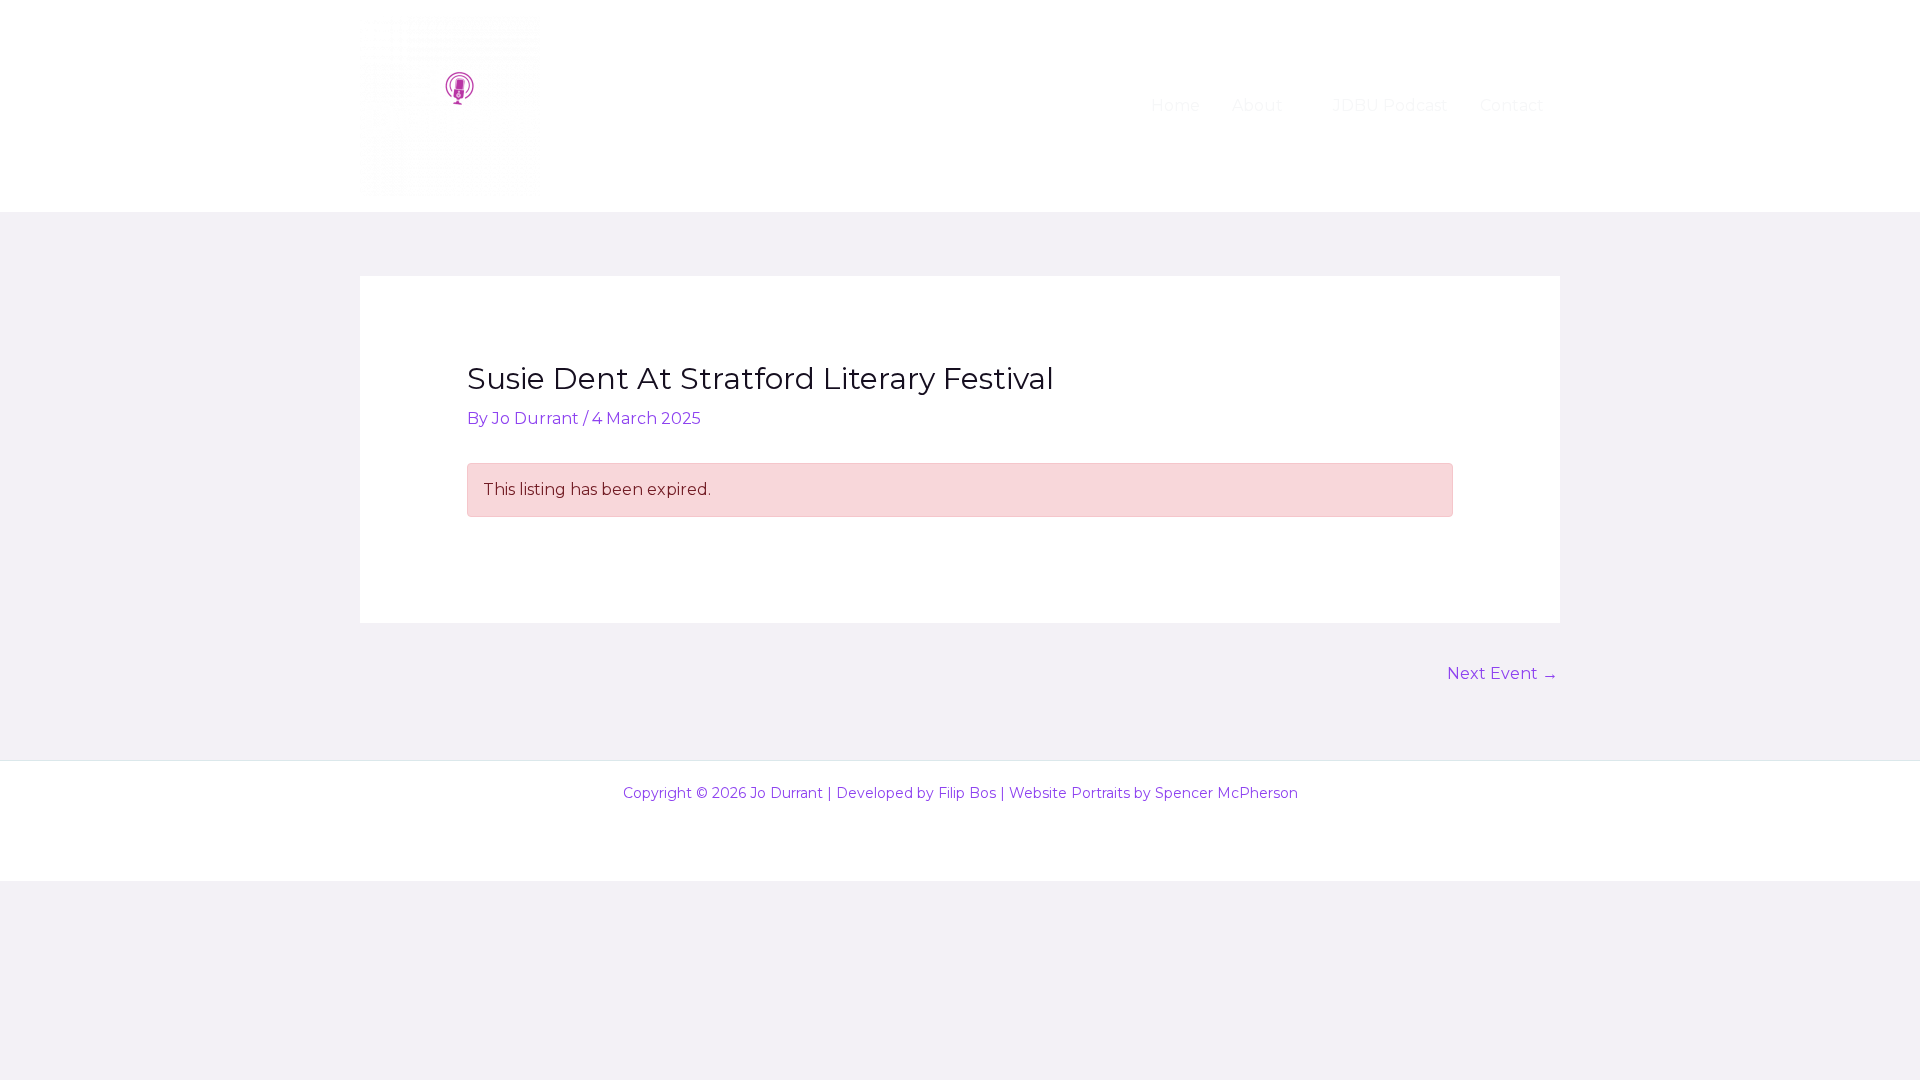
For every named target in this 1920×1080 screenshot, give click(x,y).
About (1257, 105)
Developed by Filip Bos (916, 793)
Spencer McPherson (1226, 793)
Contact (1512, 105)
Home (1175, 105)
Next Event (1502, 673)
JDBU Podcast (1390, 105)
